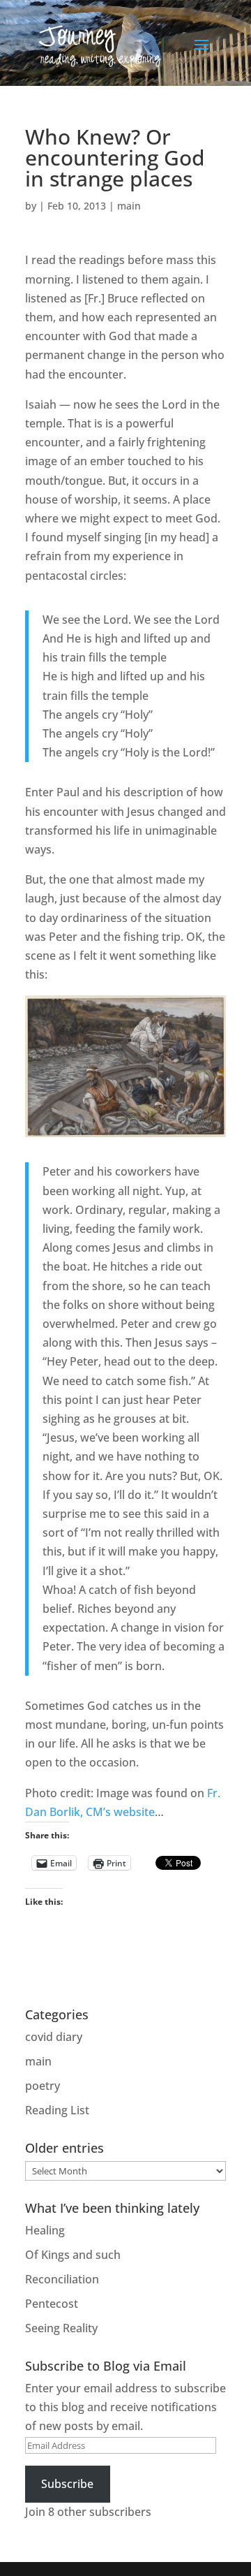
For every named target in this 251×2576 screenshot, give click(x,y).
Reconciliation (62, 2279)
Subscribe (67, 2484)
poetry (43, 2086)
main (129, 206)
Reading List (57, 2110)
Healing (45, 2230)
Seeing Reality (61, 2328)
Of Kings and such (73, 2255)
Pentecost (52, 2304)
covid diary (54, 2037)
